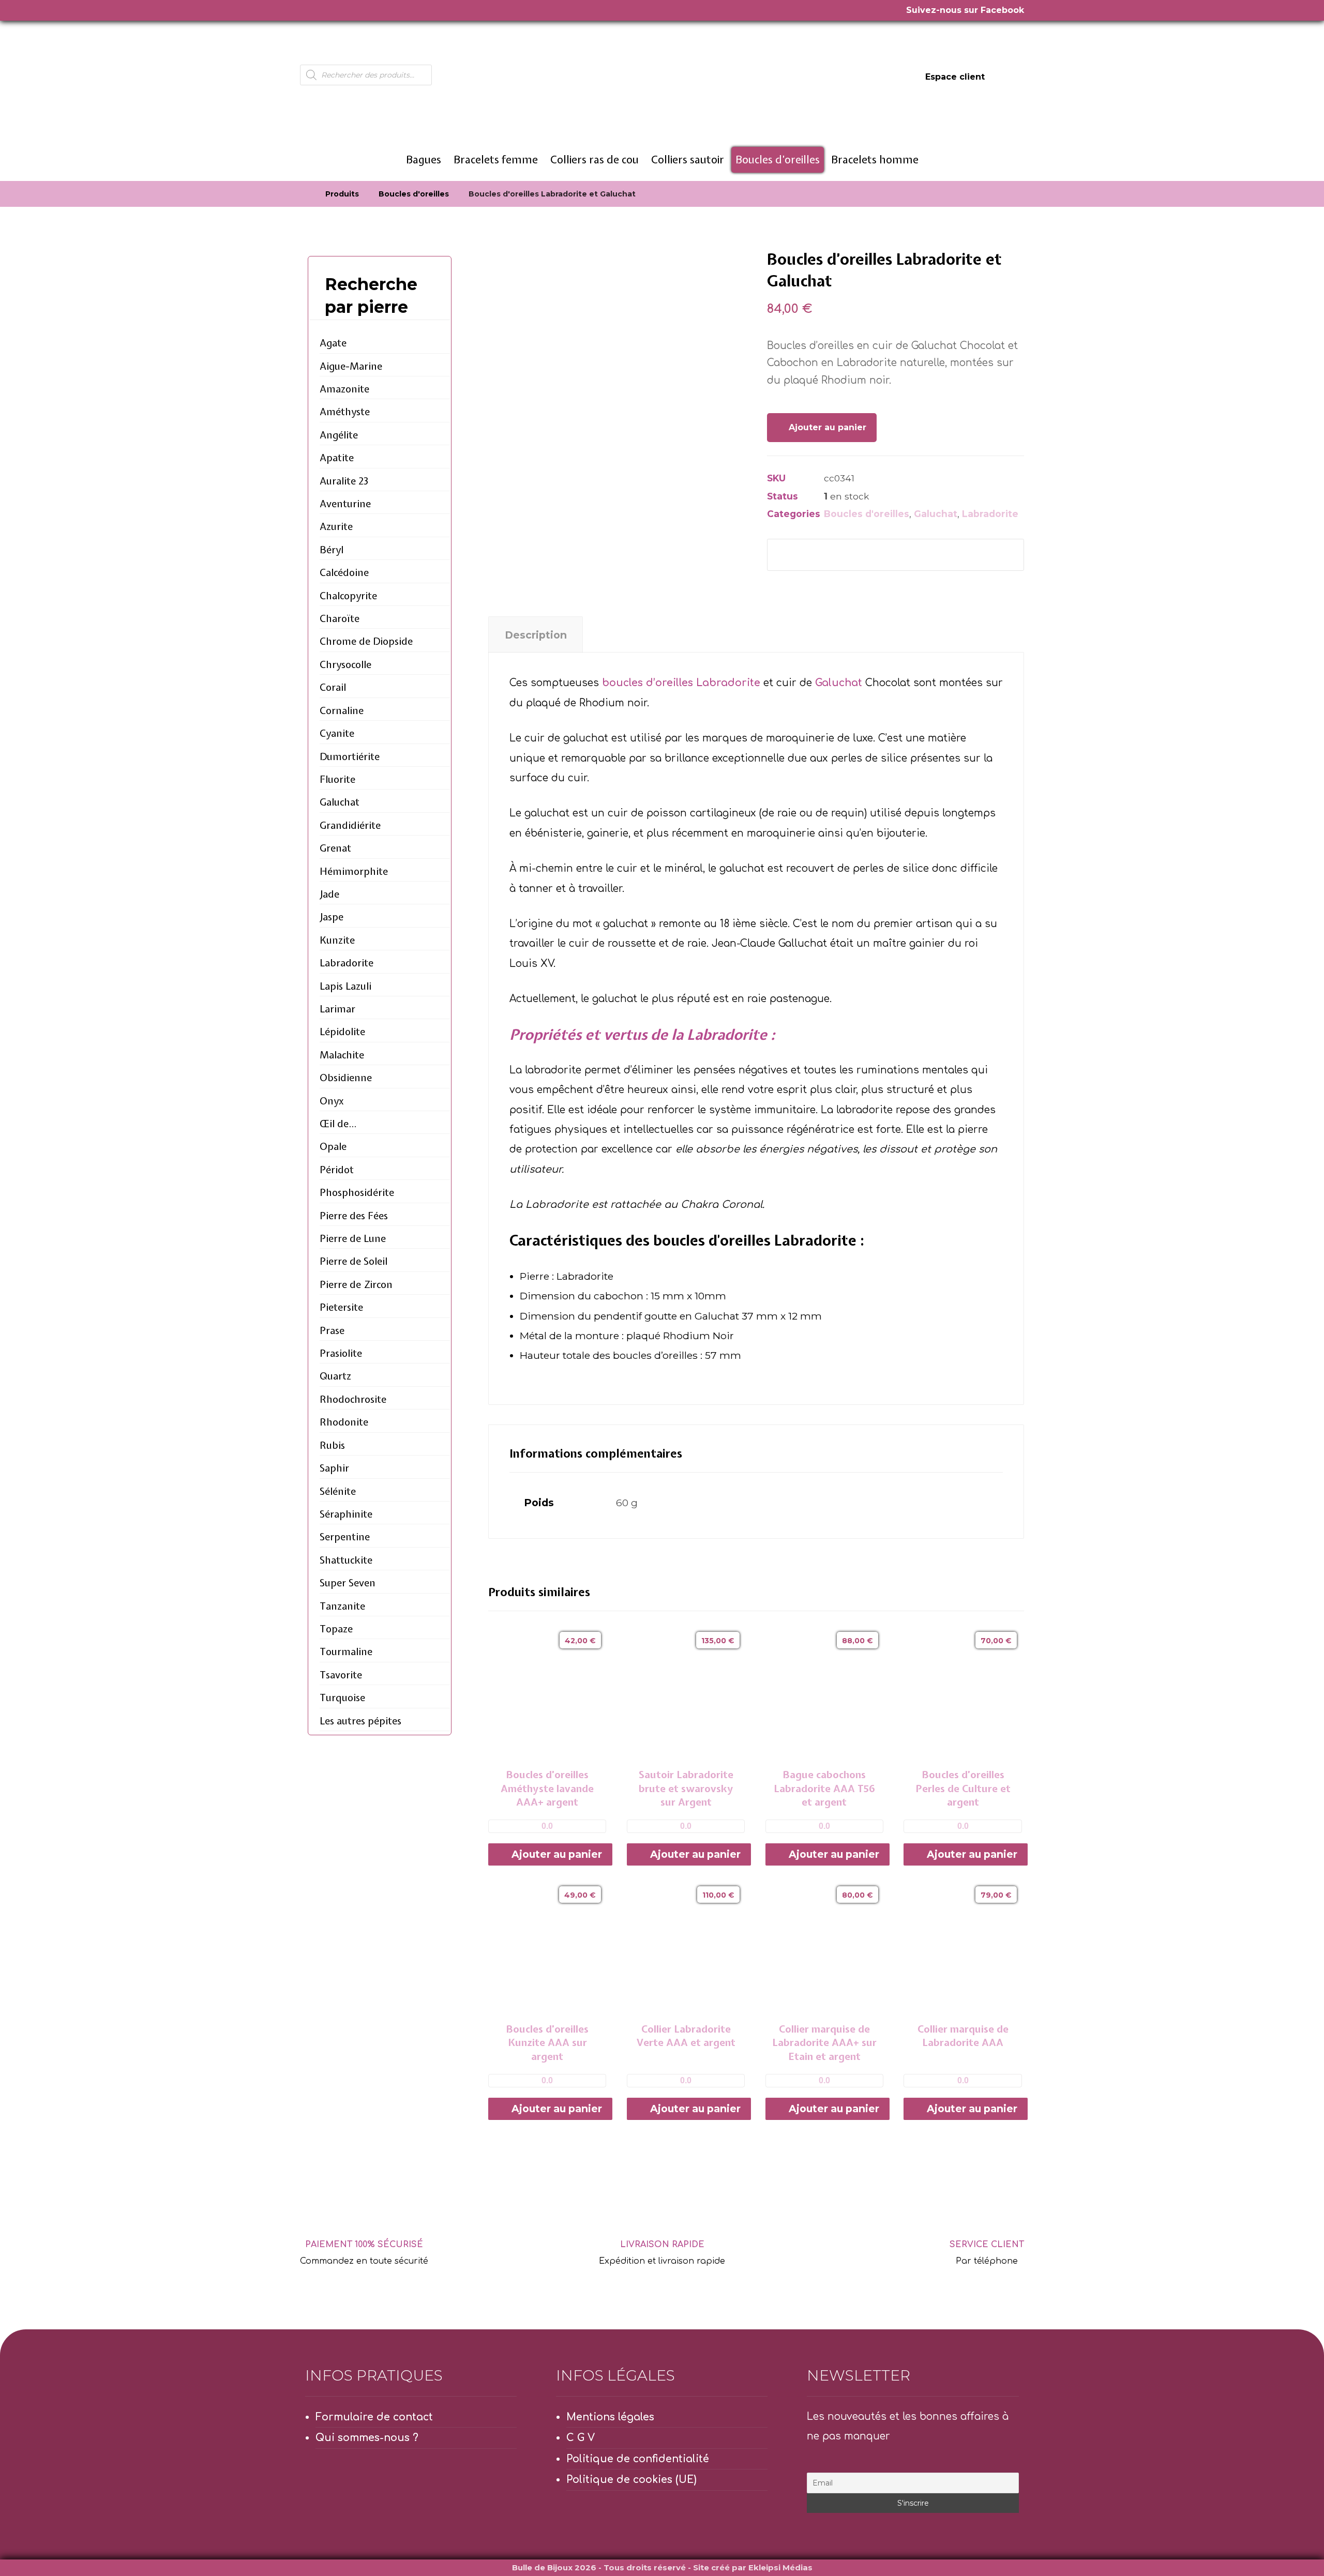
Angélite (339, 435)
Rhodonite (344, 1422)
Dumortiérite (350, 756)
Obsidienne (346, 1078)
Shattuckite (346, 1560)
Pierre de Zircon (356, 1284)
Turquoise (342, 1698)
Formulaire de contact (374, 2417)
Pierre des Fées (354, 1216)
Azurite (336, 526)
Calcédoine (344, 572)
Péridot (337, 1170)
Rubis (332, 1445)
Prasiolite (341, 1353)
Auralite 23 (344, 481)
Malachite (342, 1055)
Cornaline (342, 710)
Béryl (332, 550)
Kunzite (337, 940)
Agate (333, 343)
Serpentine (345, 1537)
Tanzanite (342, 1606)
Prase (332, 1330)
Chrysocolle (345, 664)
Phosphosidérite (357, 1192)
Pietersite (341, 1307)
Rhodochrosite (353, 1399)
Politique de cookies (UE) (631, 2480)
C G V (581, 2438)
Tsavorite (341, 1675)
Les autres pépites (360, 1721)
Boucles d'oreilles (867, 514)
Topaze (336, 1629)
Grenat (335, 848)
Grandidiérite (350, 825)
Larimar (337, 1009)
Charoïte (340, 618)
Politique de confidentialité (638, 2459)
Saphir (334, 1468)
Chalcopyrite (348, 596)
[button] (792, 555)
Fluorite (337, 779)
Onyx (332, 1101)
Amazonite (344, 389)
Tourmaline (346, 1651)
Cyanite (337, 733)
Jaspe (332, 917)
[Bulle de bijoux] (303, 194)
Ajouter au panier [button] (557, 1854)
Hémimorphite (354, 871)
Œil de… (338, 1124)
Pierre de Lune (353, 1238)
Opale (333, 1146)
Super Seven (348, 1583)
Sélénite (338, 1491)
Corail (333, 687)
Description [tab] (536, 635)
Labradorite (990, 514)
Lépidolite (342, 1032)
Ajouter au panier (827, 427)
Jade (329, 894)
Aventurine (345, 504)
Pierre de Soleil (353, 1261)
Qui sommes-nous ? (367, 2438)
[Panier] (1012, 76)
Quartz (335, 1376)
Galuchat (936, 514)
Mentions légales (610, 2417)
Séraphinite (346, 1514)
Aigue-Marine (351, 366)
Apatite (337, 458)
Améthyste (345, 412)
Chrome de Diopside (366, 641)
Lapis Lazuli (345, 986)
